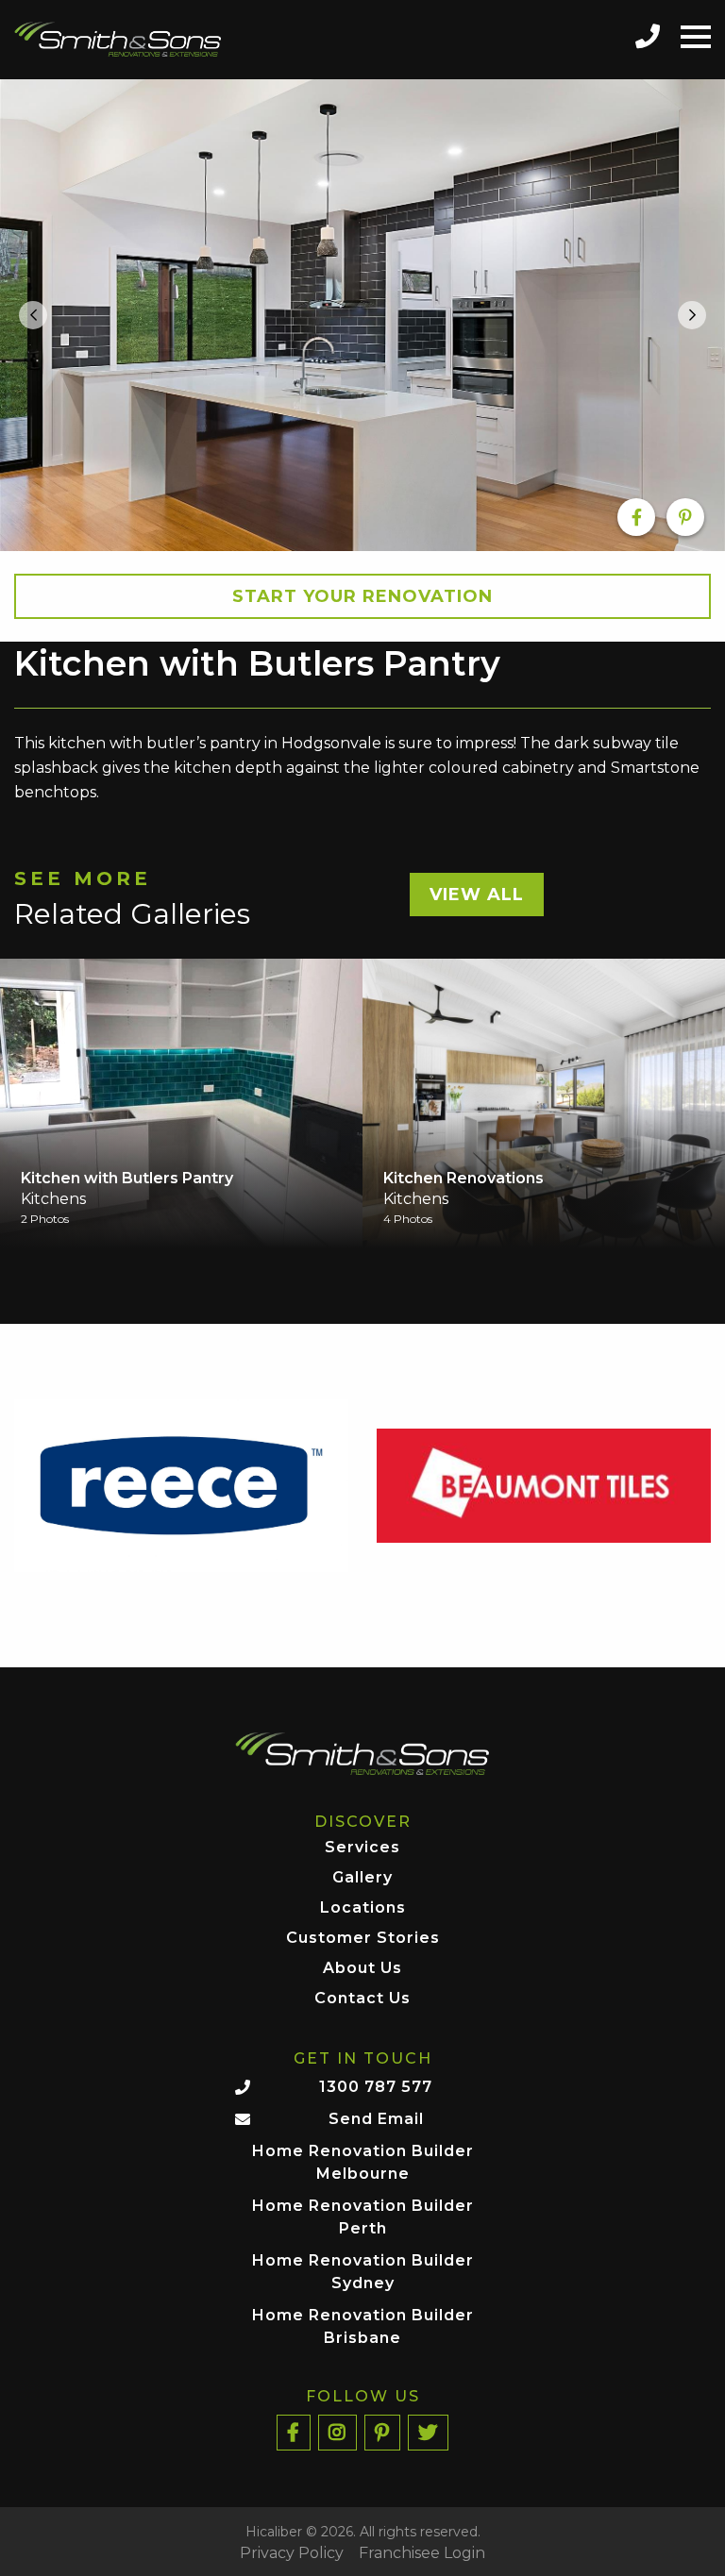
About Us (362, 1969)
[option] (362, 315)
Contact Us (362, 1999)
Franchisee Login (422, 2553)
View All (477, 895)
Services (362, 1848)
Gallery (362, 1878)
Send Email (376, 2119)
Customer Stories (363, 1939)
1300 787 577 (376, 2087)
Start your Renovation (362, 596)
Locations (363, 1908)
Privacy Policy (292, 2553)
